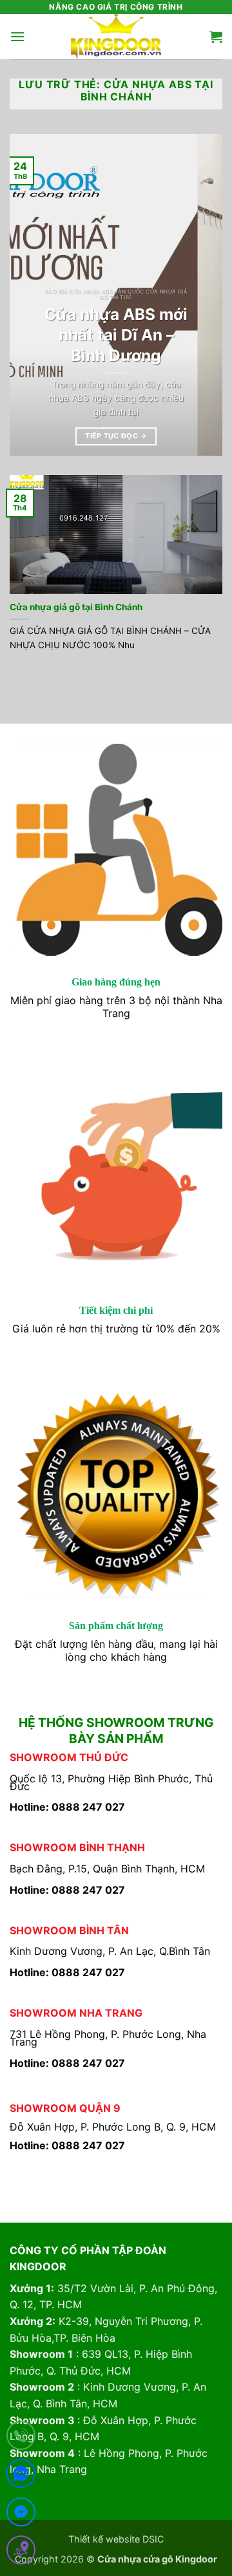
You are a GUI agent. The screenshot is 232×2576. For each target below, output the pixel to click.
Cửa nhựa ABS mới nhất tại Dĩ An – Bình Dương (116, 335)
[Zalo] (21, 2476)
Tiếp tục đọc (116, 436)
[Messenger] (21, 2515)
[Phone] (21, 2438)
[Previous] (30, 295)
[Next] (202, 295)
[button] (17, 36)
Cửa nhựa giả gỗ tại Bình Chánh (76, 607)
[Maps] (21, 2553)
